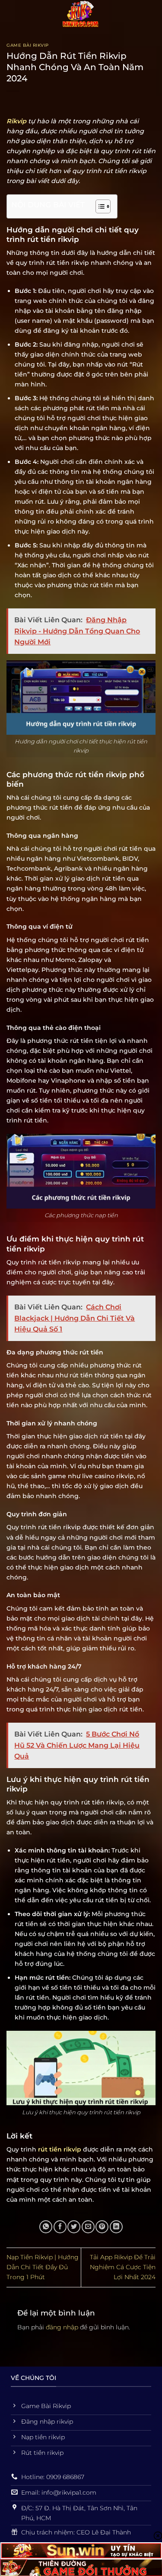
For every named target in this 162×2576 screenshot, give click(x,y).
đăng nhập (62, 2327)
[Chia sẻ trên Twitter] (74, 2227)
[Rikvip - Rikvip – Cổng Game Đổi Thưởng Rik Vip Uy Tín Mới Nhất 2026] (81, 15)
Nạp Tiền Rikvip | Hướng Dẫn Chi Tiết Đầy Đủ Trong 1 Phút (43, 2267)
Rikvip (16, 121)
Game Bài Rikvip (28, 45)
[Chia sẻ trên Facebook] (60, 2227)
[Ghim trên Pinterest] (102, 2227)
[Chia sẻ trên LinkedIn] (116, 2227)
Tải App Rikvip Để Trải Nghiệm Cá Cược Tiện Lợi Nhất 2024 (123, 2267)
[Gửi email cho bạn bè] (88, 2227)
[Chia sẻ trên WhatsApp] (46, 2227)
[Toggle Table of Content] (99, 206)
